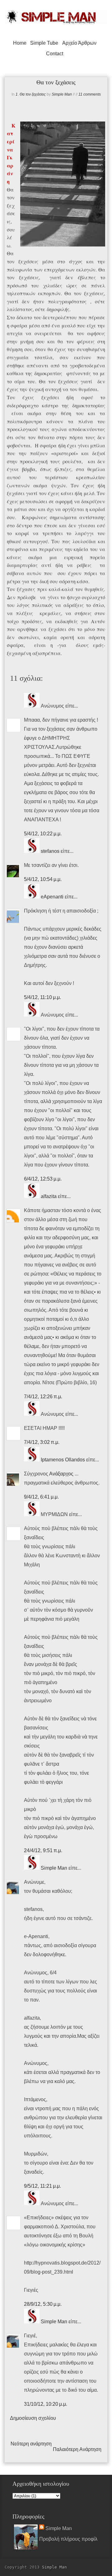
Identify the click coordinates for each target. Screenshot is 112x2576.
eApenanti (52, 897)
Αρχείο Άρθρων (79, 43)
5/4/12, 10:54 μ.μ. (43, 879)
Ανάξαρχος (61, 1474)
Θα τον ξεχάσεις (33, 94)
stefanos (50, 851)
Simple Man (62, 94)
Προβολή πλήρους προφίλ (68, 2539)
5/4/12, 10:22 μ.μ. (43, 834)
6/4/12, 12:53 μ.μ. (43, 1179)
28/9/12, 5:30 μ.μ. (43, 2304)
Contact (55, 54)
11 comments (90, 94)
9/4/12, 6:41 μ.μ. (41, 1497)
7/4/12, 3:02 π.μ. (42, 1442)
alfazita (49, 1196)
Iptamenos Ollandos (63, 1460)
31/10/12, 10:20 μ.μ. (46, 2404)
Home (20, 43)
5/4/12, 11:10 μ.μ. (42, 997)
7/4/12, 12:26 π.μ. (43, 1397)
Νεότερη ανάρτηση (31, 2444)
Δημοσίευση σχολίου (33, 2418)
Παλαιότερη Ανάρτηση (77, 2449)
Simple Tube (44, 43)
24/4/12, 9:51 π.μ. (43, 1850)
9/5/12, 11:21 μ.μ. (42, 2186)
